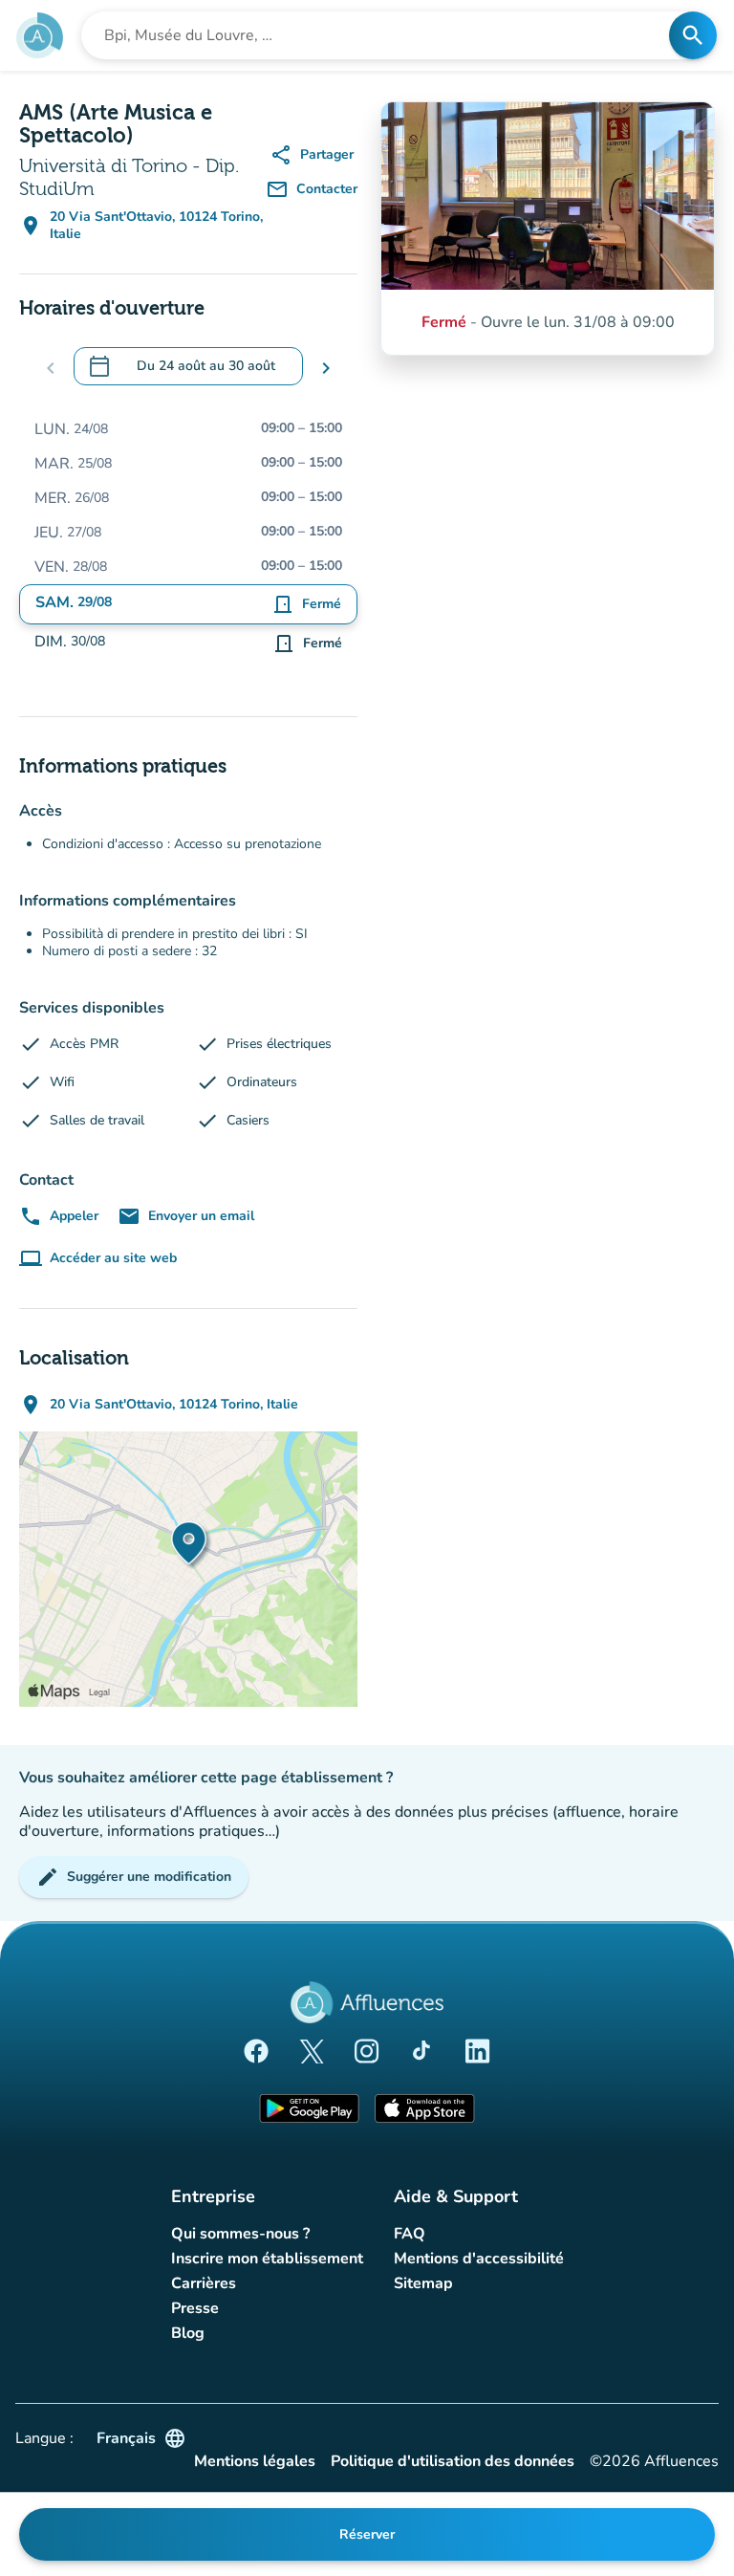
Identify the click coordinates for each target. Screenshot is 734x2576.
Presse (195, 2308)
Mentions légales (255, 2462)
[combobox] (381, 35)
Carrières (204, 2283)
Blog (188, 2333)
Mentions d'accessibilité (479, 2259)
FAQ (410, 2234)
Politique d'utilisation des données (453, 2462)
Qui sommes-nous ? (240, 2234)
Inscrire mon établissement (267, 2259)
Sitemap (423, 2283)
